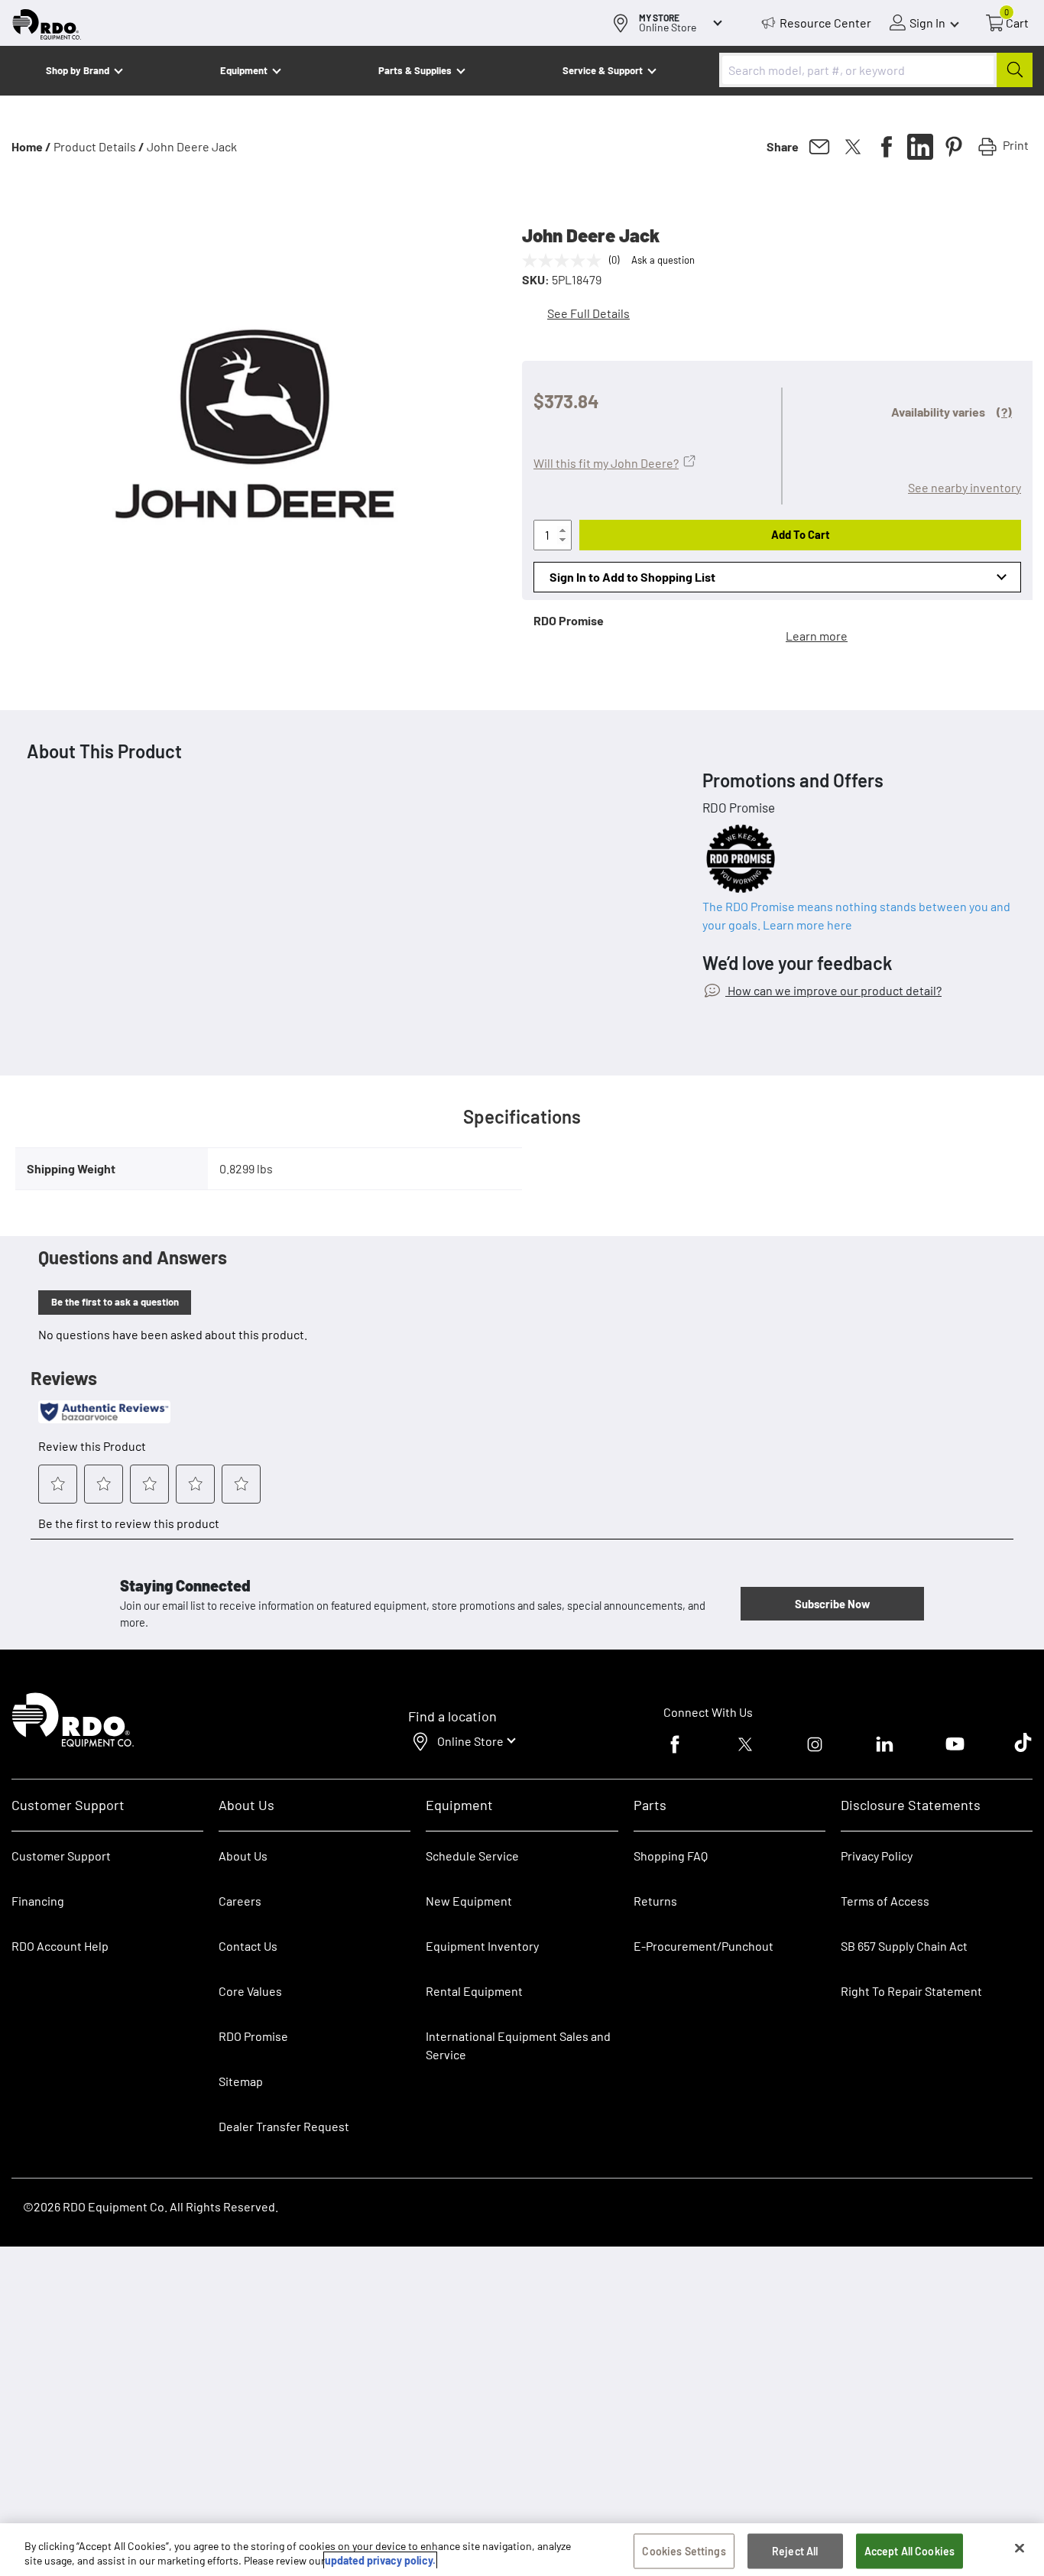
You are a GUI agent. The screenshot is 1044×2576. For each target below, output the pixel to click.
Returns (655, 1901)
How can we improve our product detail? (833, 990)
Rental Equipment (475, 1991)
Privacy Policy (877, 1856)
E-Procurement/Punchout (704, 1946)
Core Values (250, 1991)
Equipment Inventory (482, 1946)
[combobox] (876, 70)
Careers (240, 1901)
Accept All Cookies (910, 2551)
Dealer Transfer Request (284, 2126)
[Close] (1020, 2548)
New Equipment (469, 1901)
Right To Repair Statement (911, 1991)
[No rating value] (566, 261)
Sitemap (241, 2081)
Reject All (795, 2551)
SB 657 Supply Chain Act (904, 1946)
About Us (243, 1856)
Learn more (817, 636)
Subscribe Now (832, 1604)
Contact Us (248, 1946)
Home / (31, 146)
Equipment (244, 70)
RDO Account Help (60, 1946)
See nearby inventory (965, 487)
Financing (38, 1901)
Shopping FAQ (671, 1856)
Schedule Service (472, 1856)
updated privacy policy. (380, 2560)
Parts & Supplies (415, 70)
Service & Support (603, 70)
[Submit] (1015, 70)
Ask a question (663, 260)
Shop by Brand (78, 70)
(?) (1004, 412)
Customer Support (61, 1856)
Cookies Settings (684, 2551)
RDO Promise (253, 2036)
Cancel (70, 2480)
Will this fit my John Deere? (606, 463)
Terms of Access (885, 1901)
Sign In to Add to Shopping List (632, 577)
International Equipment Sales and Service (518, 2045)
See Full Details (588, 313)
